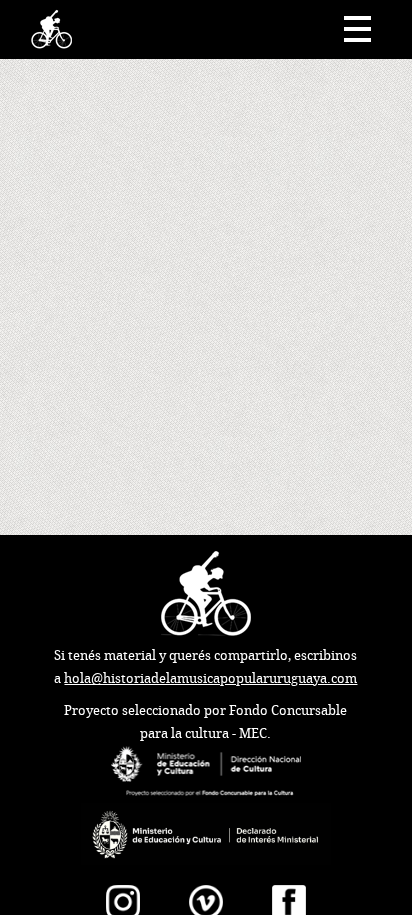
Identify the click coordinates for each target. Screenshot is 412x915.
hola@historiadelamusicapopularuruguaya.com (210, 678)
